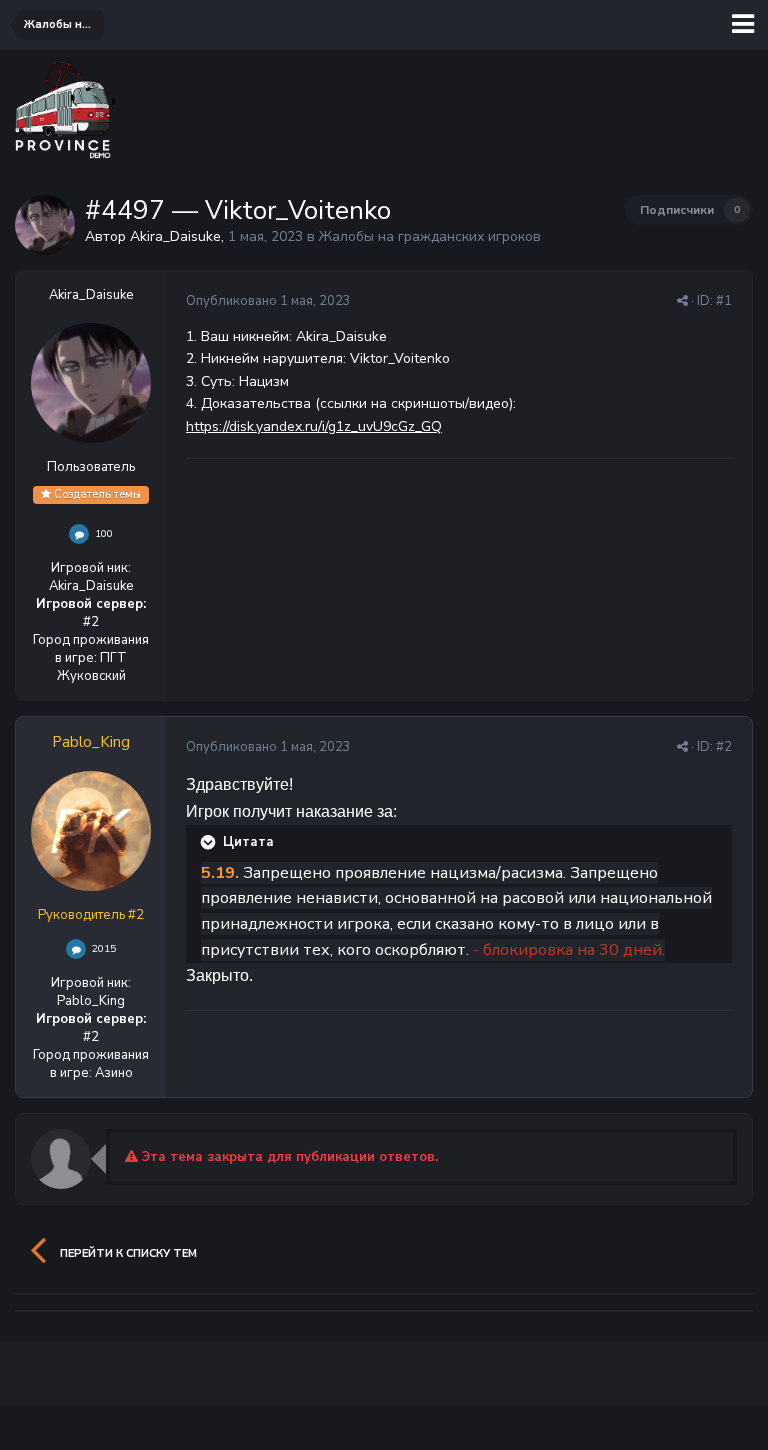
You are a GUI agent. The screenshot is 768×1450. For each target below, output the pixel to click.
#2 (724, 747)
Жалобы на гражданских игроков (430, 236)
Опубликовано (268, 301)
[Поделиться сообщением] (682, 301)
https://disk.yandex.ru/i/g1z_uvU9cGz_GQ (314, 426)
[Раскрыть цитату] (210, 842)
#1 (724, 301)
